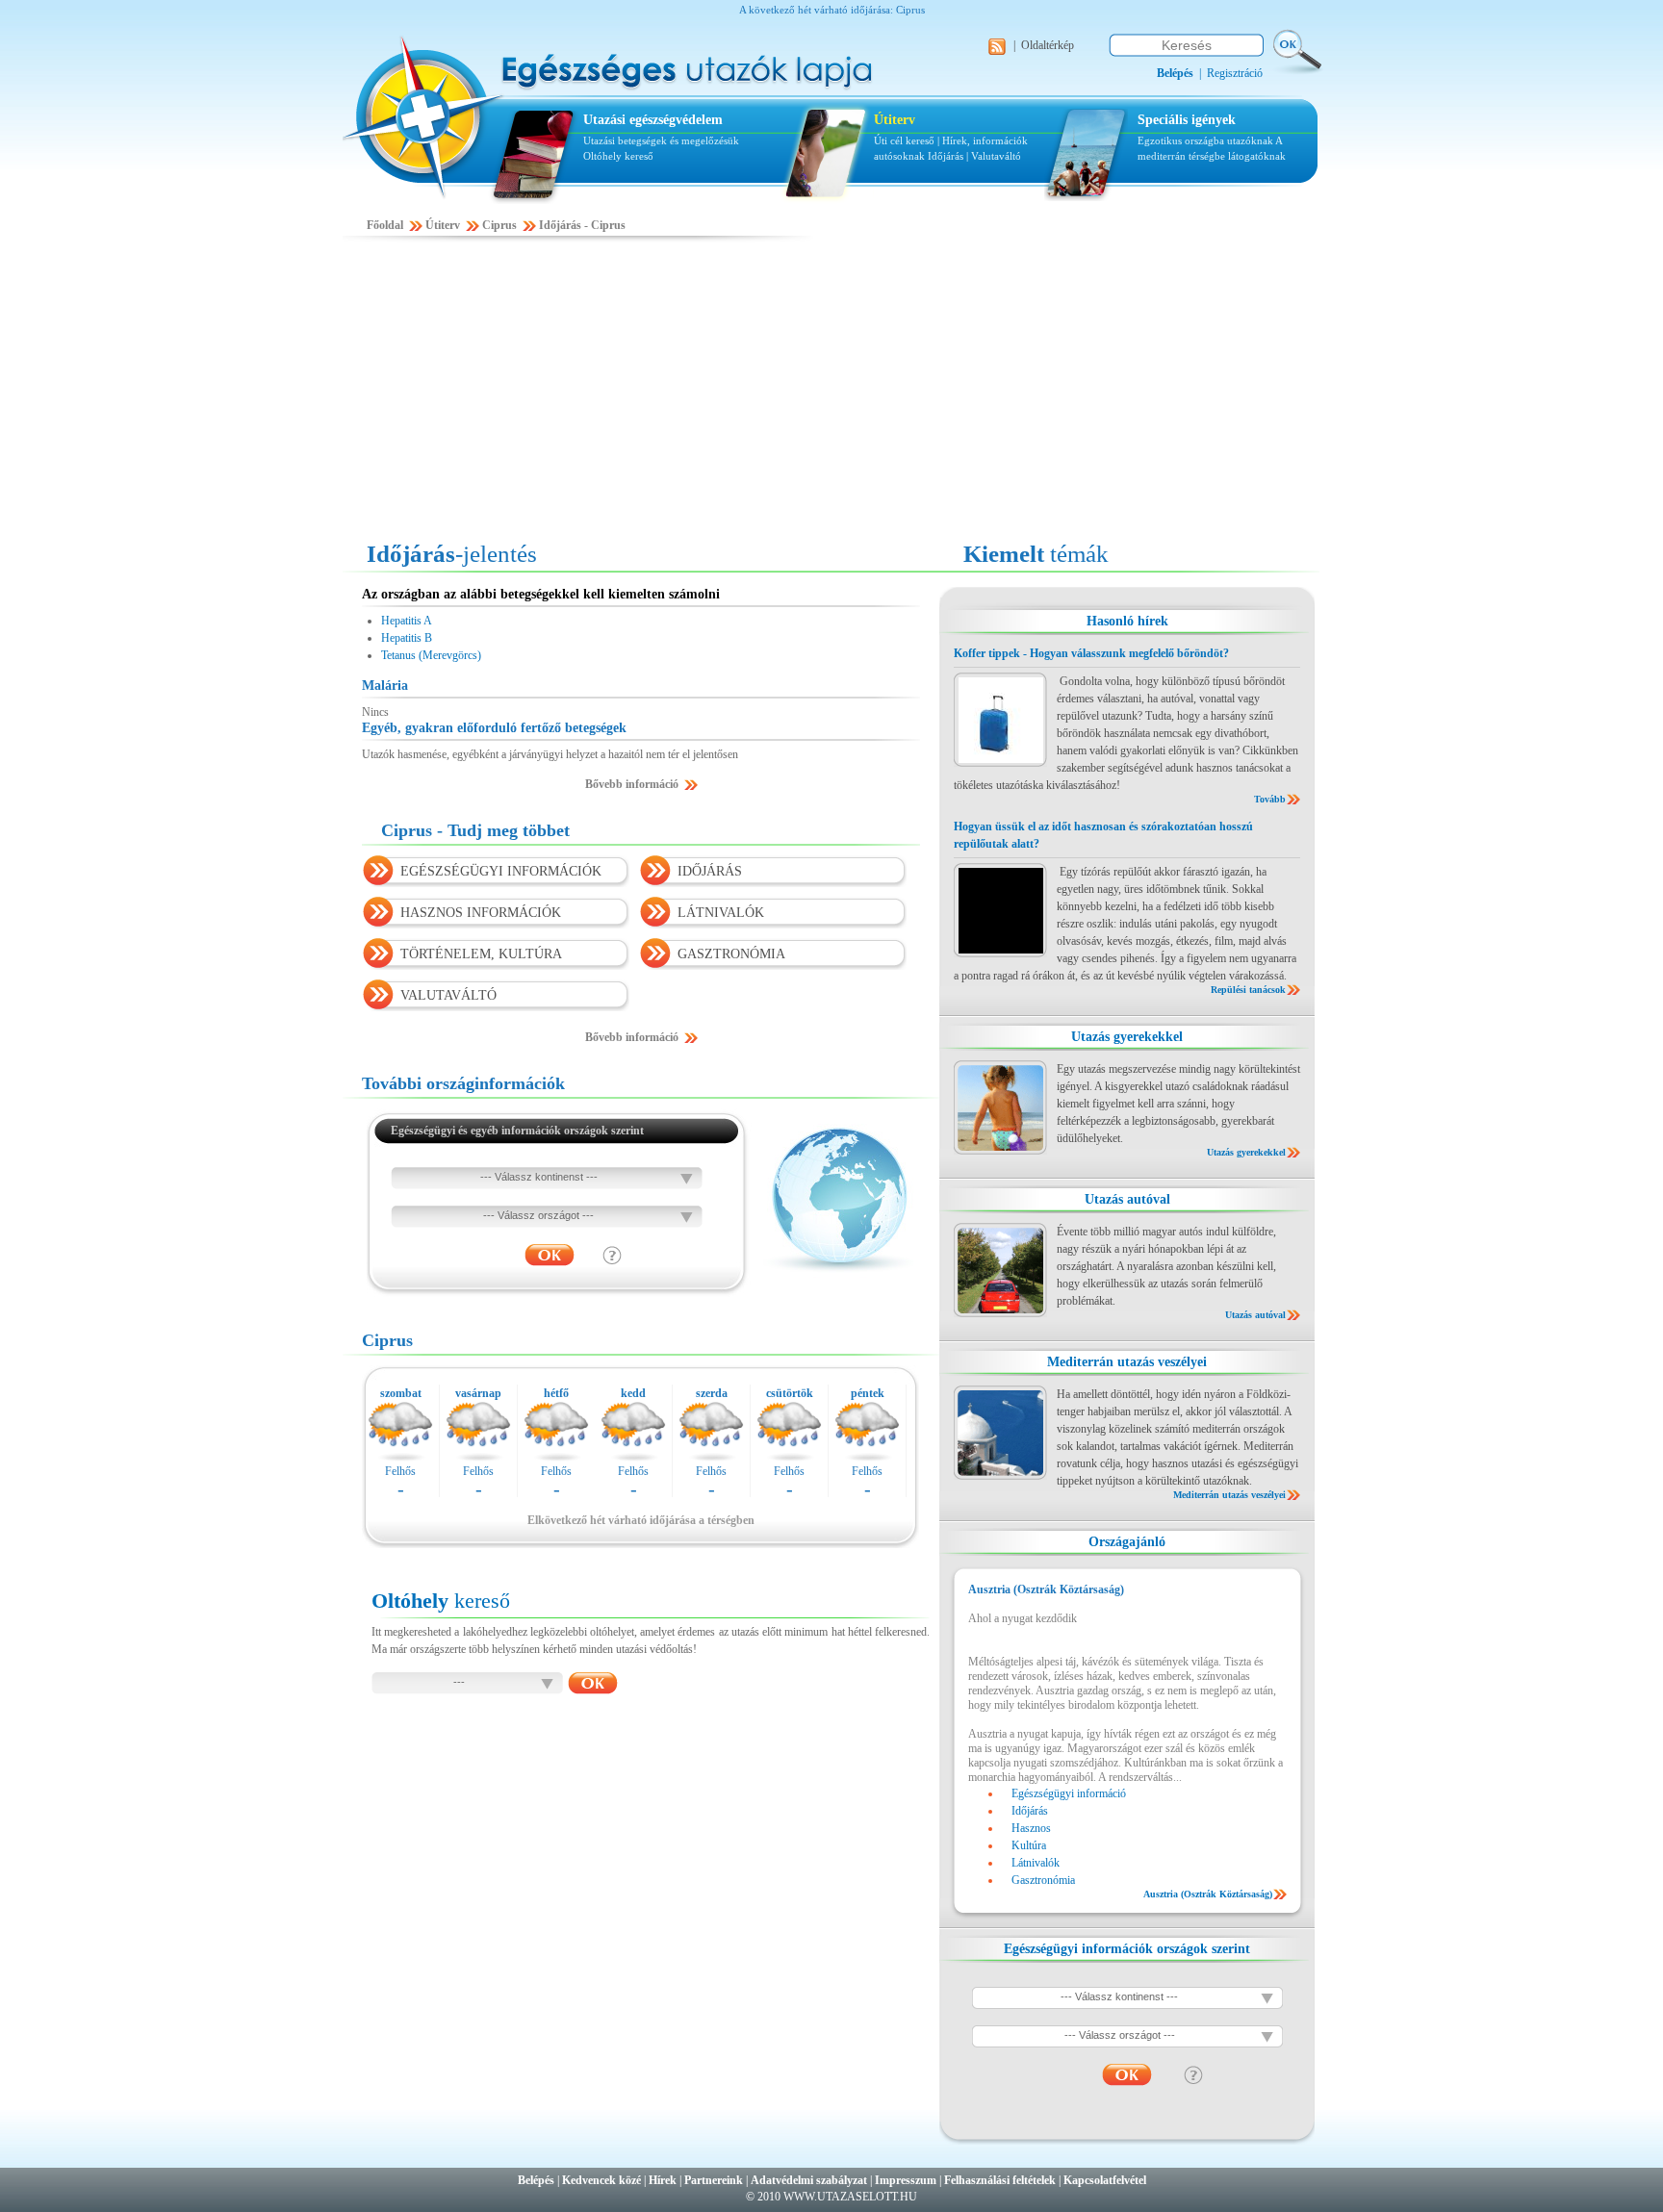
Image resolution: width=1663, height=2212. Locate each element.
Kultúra (1029, 1845)
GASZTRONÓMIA (731, 954)
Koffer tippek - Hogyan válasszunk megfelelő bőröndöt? (1091, 653)
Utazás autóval (1127, 1199)
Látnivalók (1036, 1863)
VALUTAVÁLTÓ (448, 995)
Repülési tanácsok (1248, 990)
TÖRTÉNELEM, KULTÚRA (481, 954)
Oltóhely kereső (618, 156)
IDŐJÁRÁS (710, 871)
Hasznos (1031, 1828)
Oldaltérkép (1048, 45)
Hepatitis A (407, 621)
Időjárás (946, 156)
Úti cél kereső (904, 140)
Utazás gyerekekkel (1127, 1037)
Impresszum (906, 2180)
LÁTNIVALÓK (721, 913)
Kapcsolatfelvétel (1105, 2180)
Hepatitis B (407, 638)
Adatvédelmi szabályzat (809, 2180)
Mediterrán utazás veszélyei (1127, 1362)
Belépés (536, 2180)
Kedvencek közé (601, 2180)
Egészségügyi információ (1069, 1793)
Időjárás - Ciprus (582, 225)
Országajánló (1127, 1542)
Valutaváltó (996, 156)
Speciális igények (1187, 120)
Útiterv (895, 120)
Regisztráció (1235, 73)
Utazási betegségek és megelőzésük (661, 140)
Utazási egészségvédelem (653, 120)
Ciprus (499, 225)
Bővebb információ (632, 784)
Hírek (663, 2180)
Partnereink (714, 2180)
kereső (441, 1601)
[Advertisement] (831, 392)
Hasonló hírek (1127, 621)
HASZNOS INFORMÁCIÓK (481, 913)
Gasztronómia (1043, 1880)
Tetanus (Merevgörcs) (431, 655)
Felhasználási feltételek (1000, 2180)
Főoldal (385, 225)
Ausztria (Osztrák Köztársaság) (1208, 1894)
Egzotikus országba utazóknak (1206, 140)
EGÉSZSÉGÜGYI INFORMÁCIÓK (501, 871)
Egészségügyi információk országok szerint (1127, 1949)
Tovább (1270, 799)
